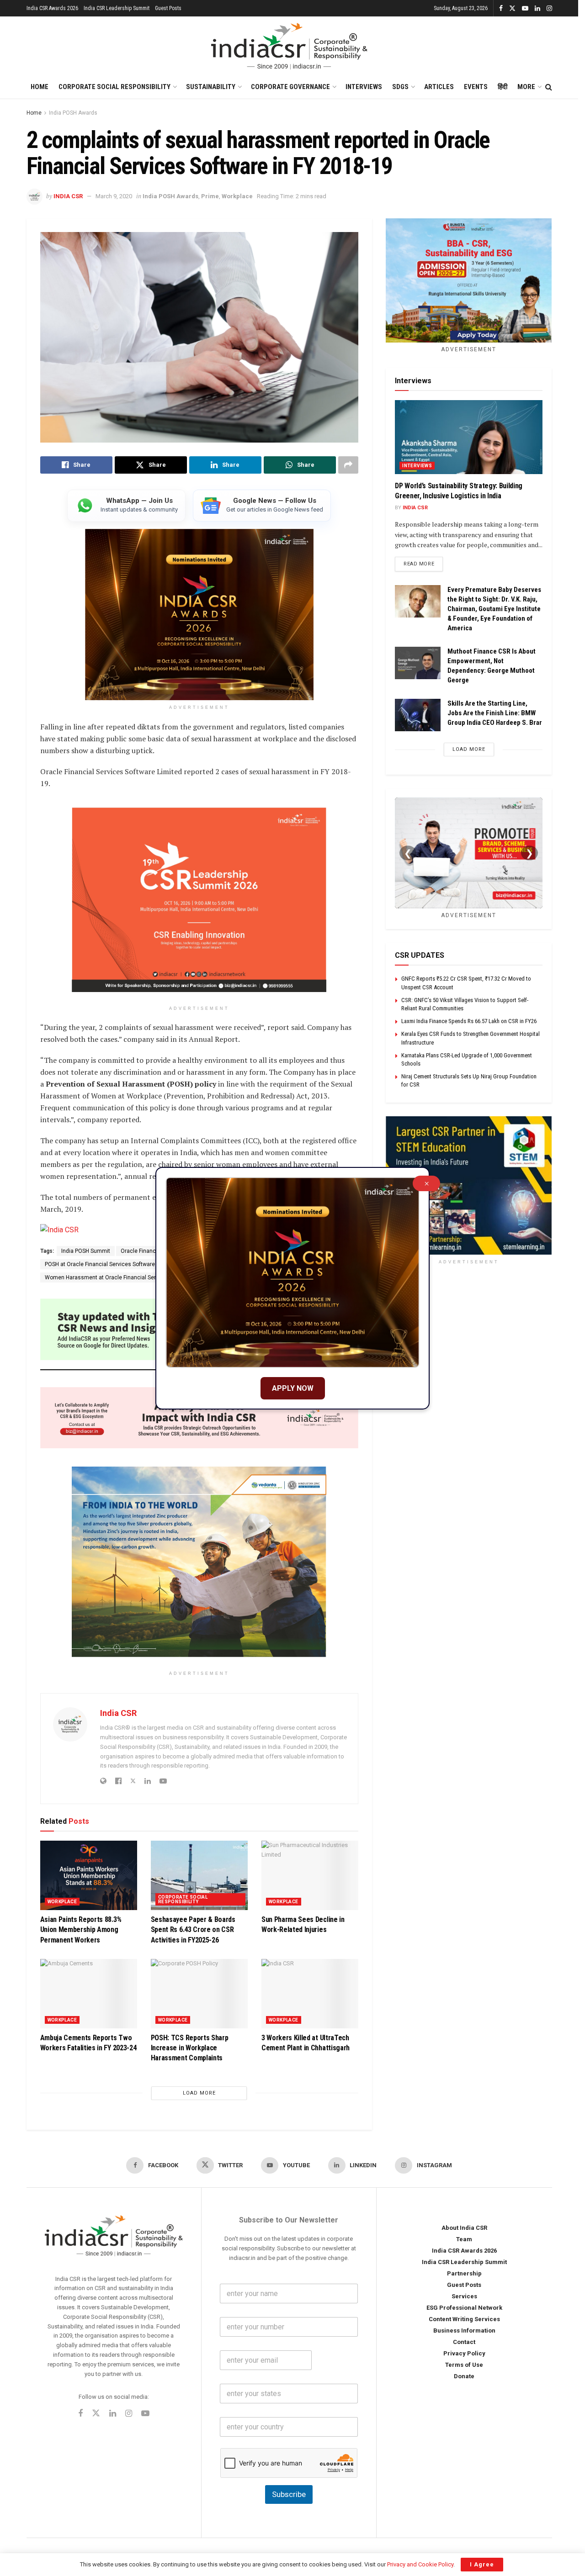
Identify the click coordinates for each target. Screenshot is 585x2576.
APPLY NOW (293, 1388)
